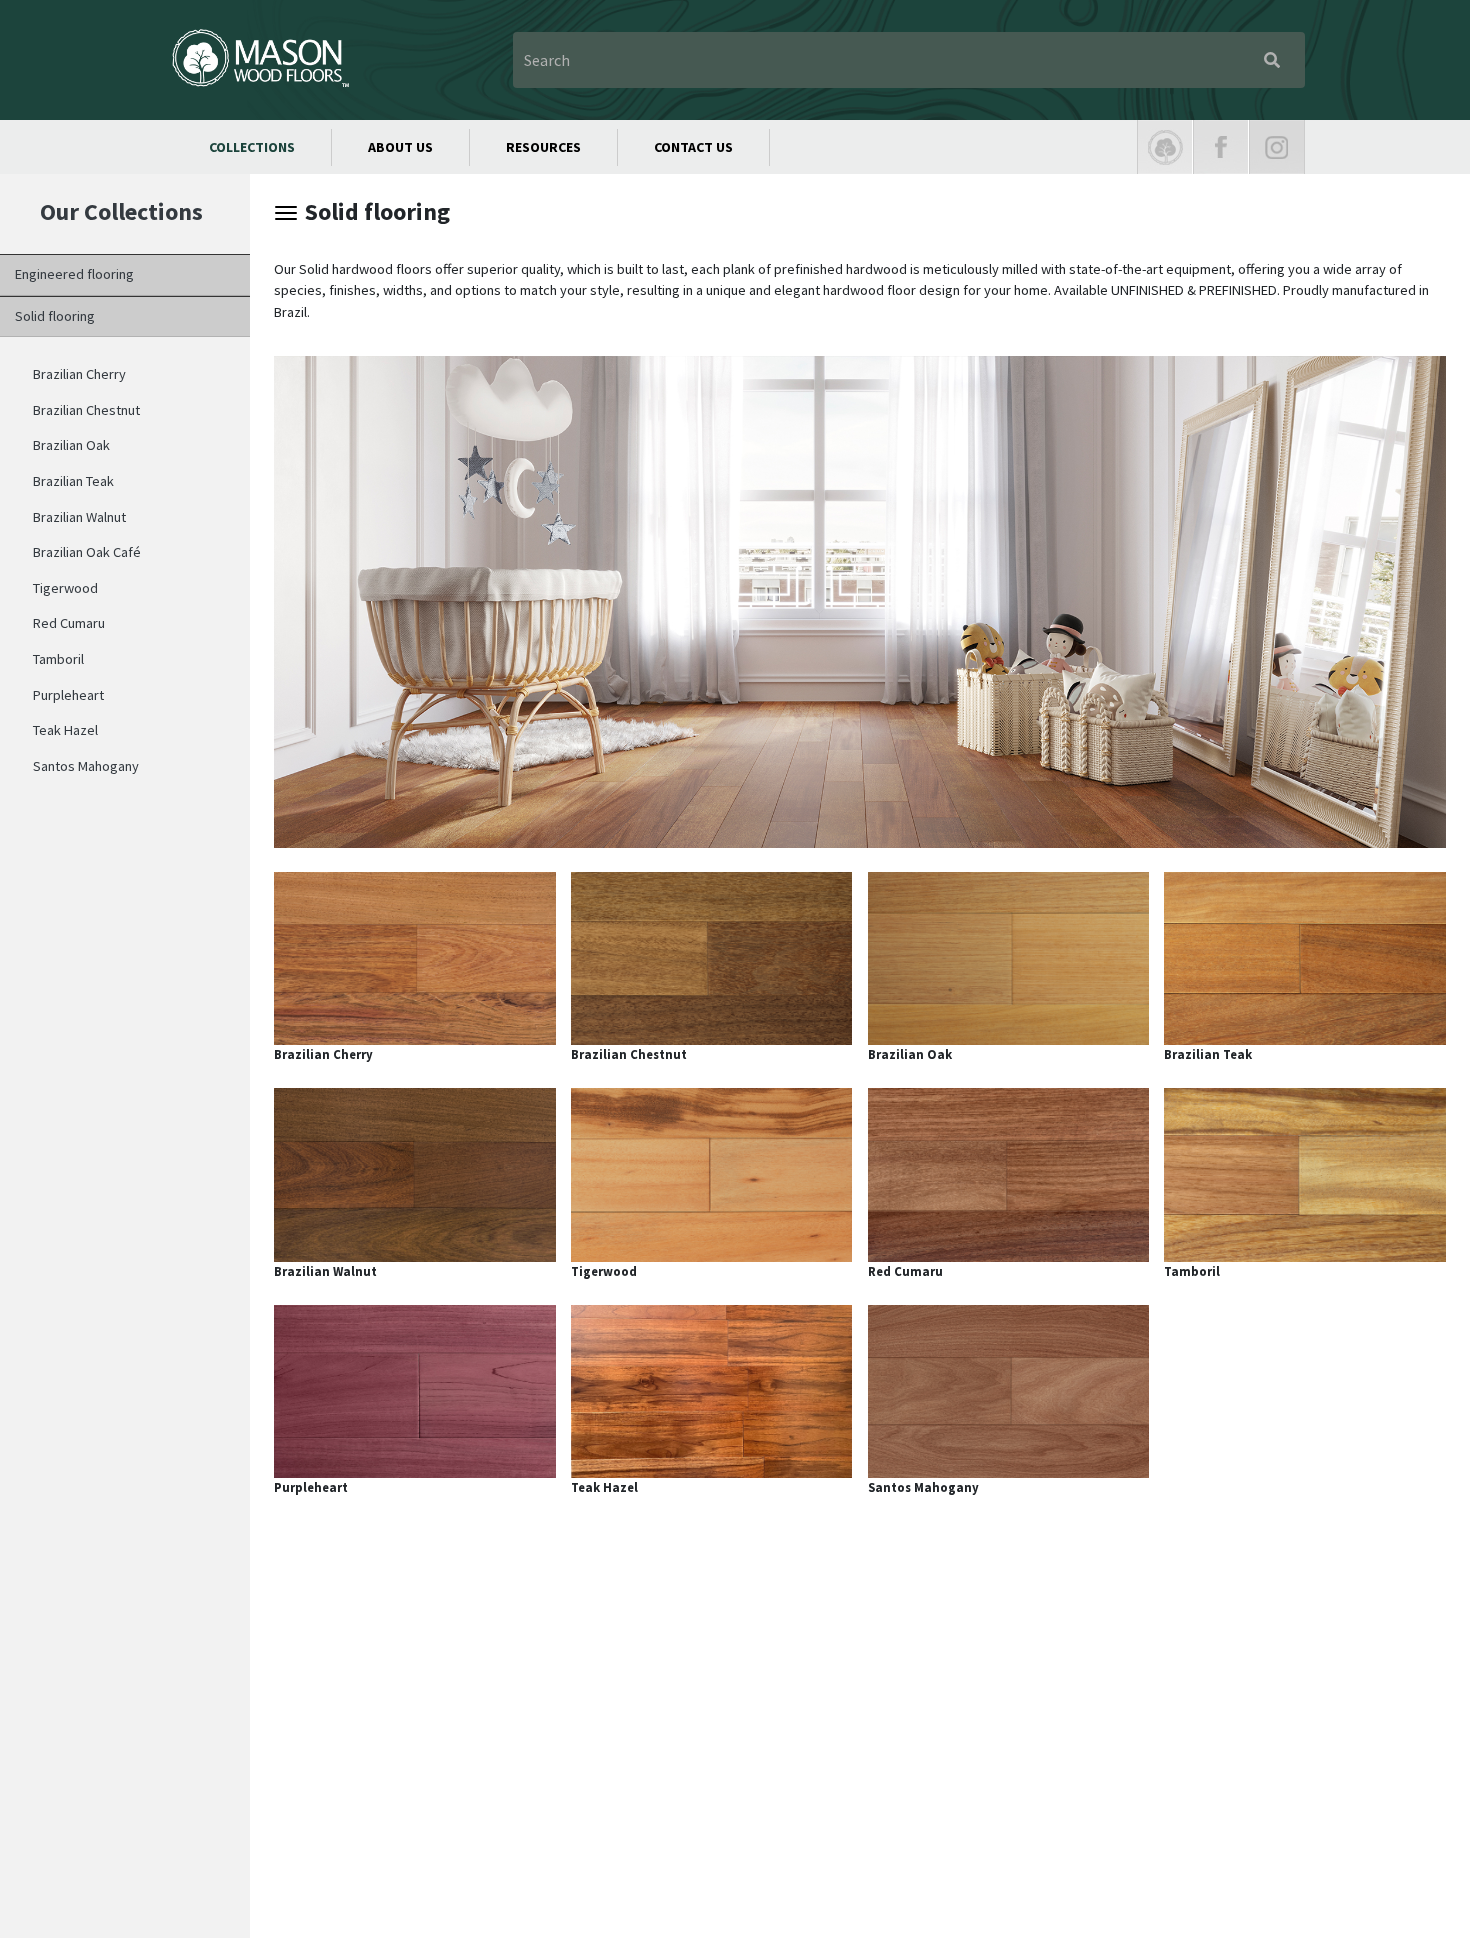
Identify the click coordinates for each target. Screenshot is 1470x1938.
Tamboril (58, 659)
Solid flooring (55, 316)
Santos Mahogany (86, 766)
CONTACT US (693, 147)
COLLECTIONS (252, 147)
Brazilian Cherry (79, 374)
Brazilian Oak (71, 445)
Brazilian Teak (73, 481)
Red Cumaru (69, 623)
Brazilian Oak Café (87, 552)
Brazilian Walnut (79, 517)
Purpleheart (68, 695)
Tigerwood (65, 588)
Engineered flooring (74, 274)
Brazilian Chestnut (86, 410)
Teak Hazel (65, 730)
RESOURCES (543, 147)
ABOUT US (400, 147)
